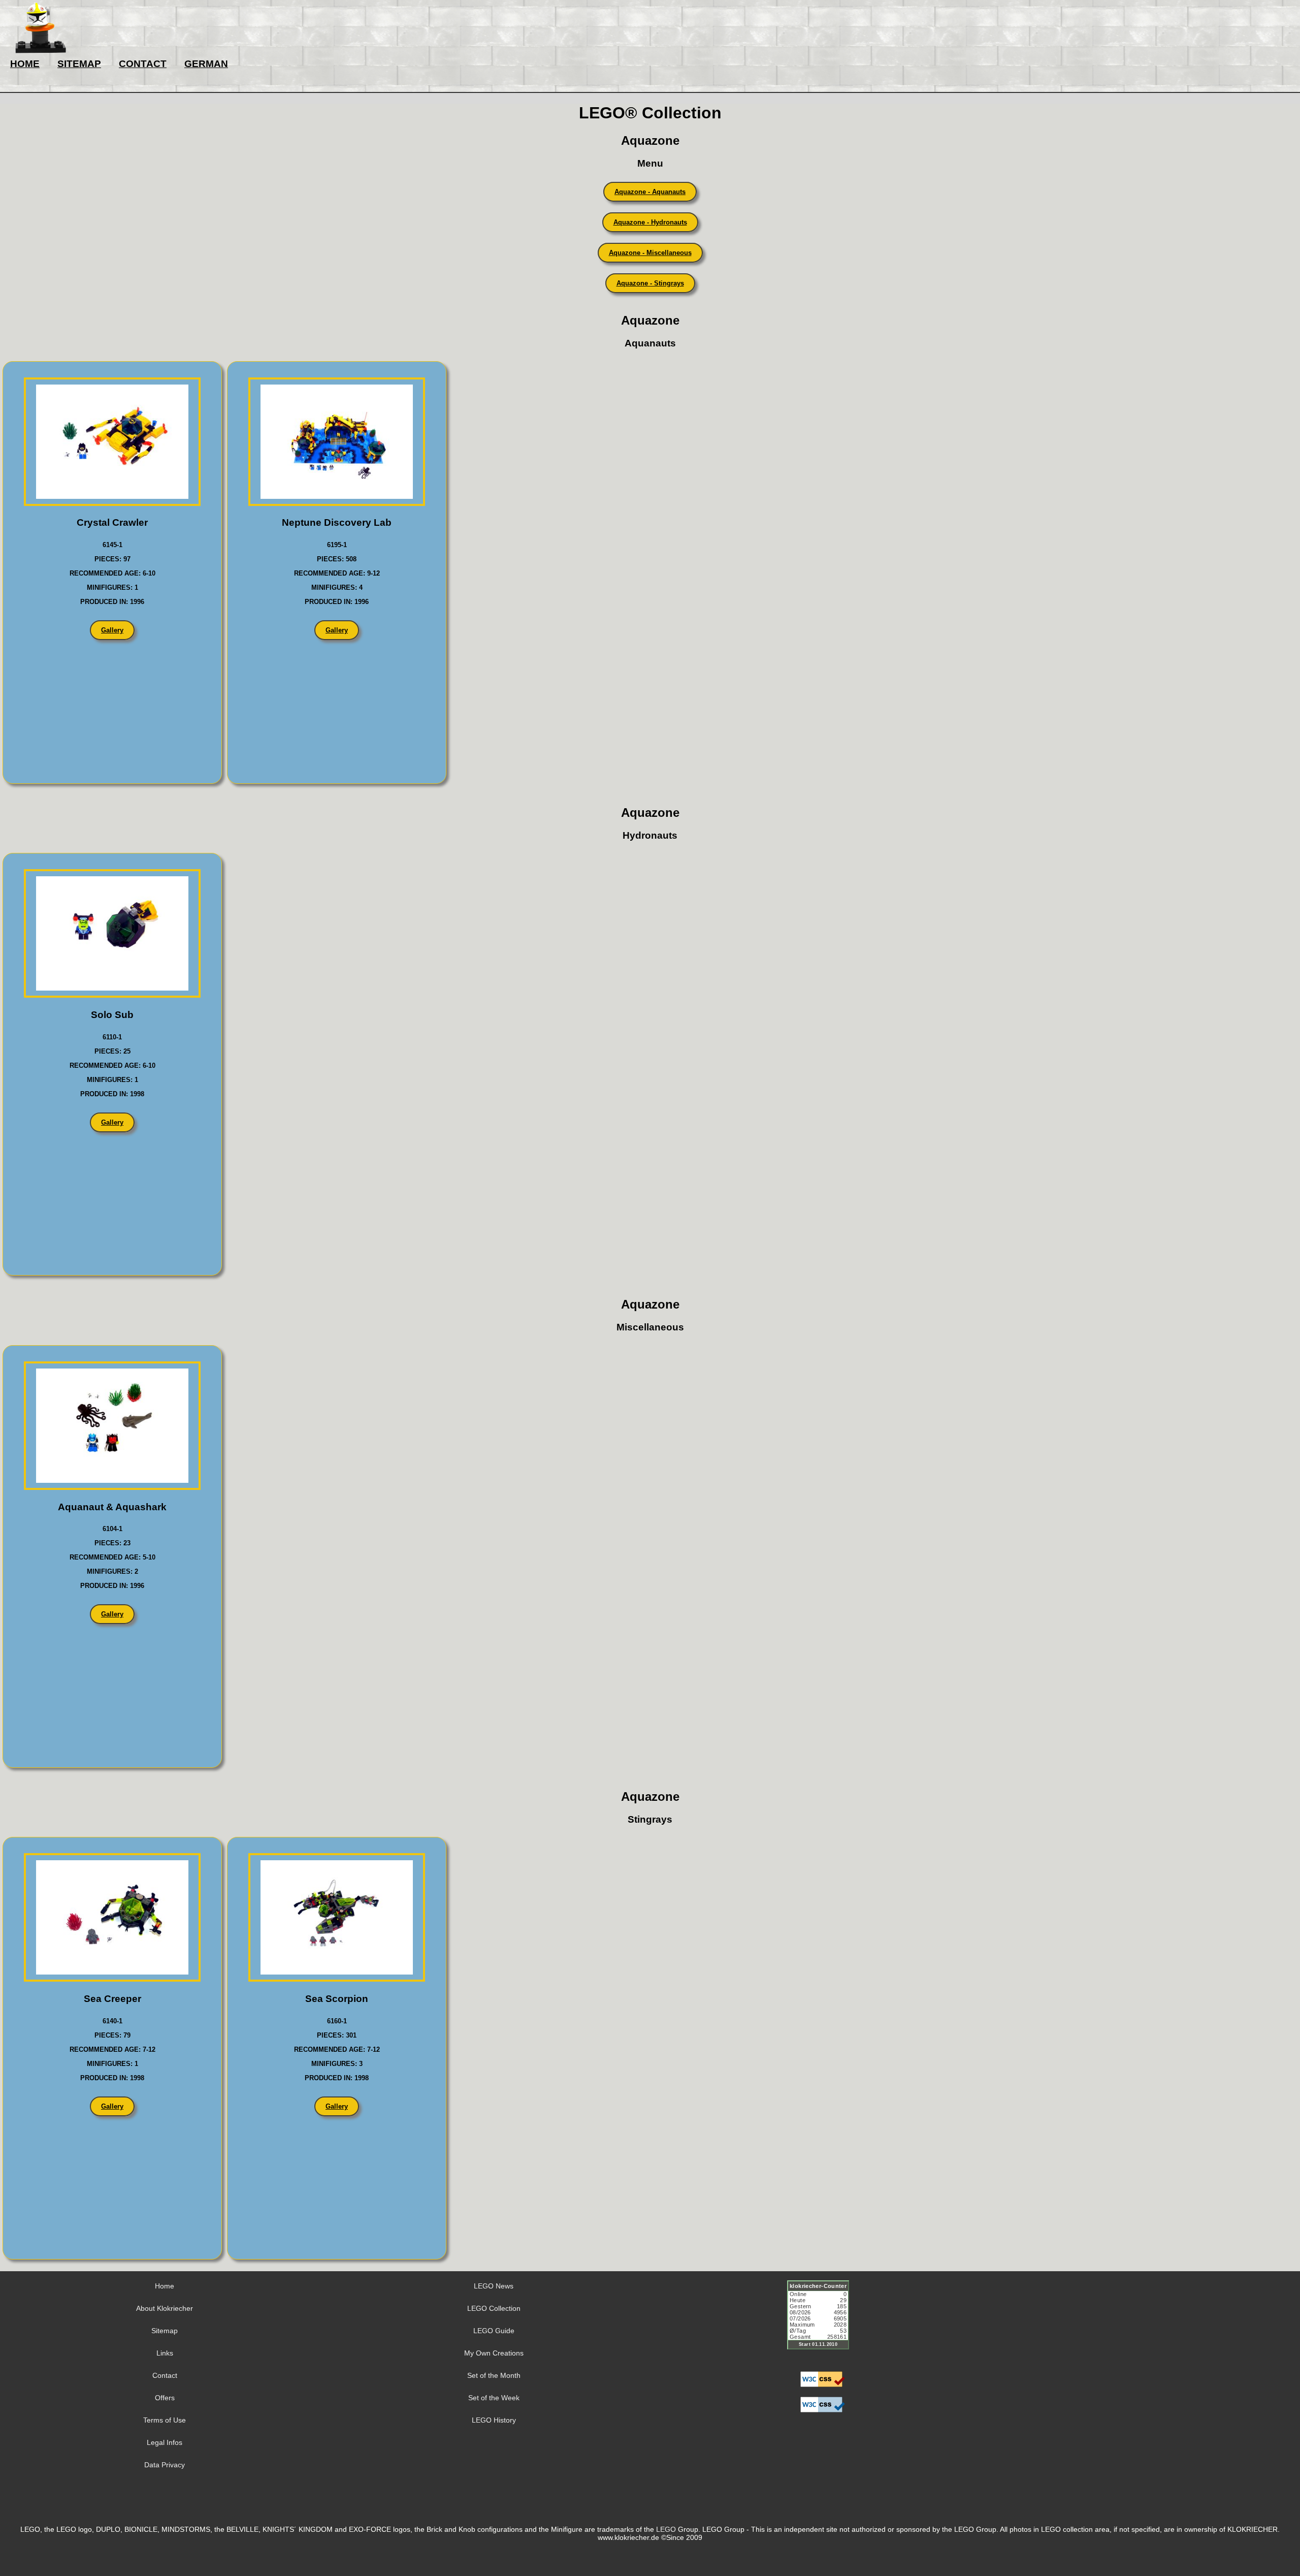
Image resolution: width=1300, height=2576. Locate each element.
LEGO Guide (494, 2331)
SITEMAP (79, 64)
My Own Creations (494, 2353)
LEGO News (494, 2286)
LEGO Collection (494, 2308)
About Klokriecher (165, 2308)
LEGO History (494, 2420)
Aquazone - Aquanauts (650, 192)
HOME (25, 64)
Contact (165, 2375)
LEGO (666, 2529)
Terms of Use (165, 2420)
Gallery (112, 630)
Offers (165, 2398)
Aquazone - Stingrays (650, 283)
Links (165, 2353)
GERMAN (206, 64)
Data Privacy (165, 2465)
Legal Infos (165, 2442)
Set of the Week (494, 2398)
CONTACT (143, 64)
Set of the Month (494, 2375)
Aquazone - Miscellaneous (650, 253)
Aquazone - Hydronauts (650, 222)
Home (165, 2286)
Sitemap (165, 2331)
